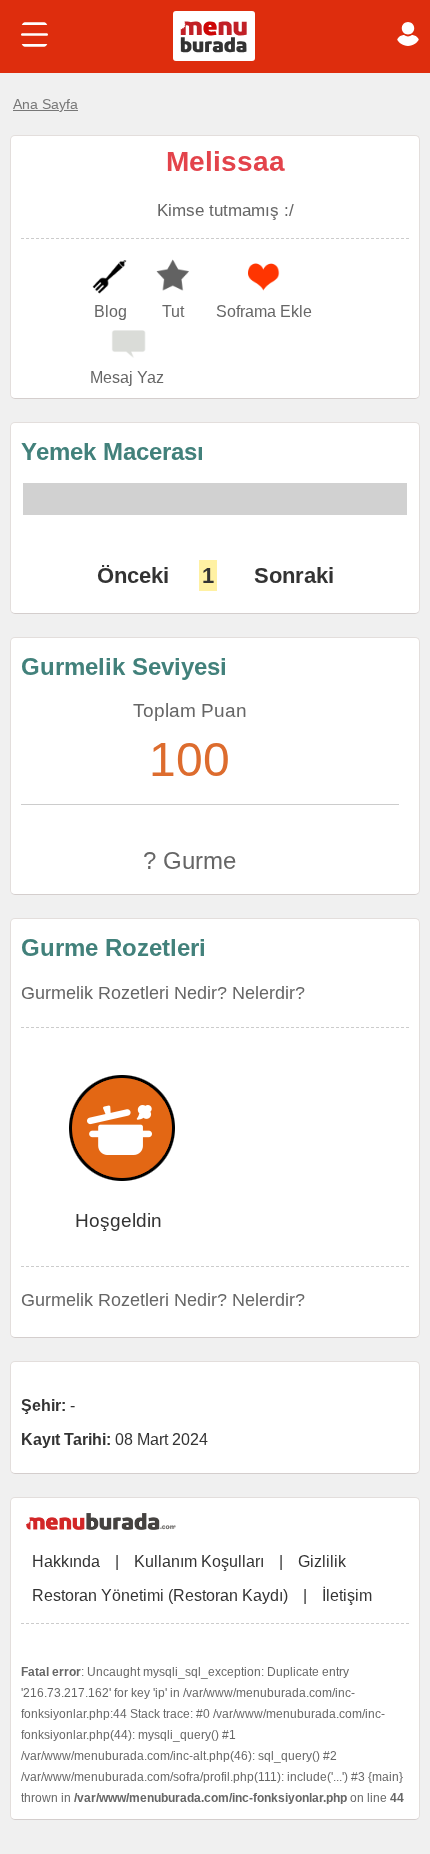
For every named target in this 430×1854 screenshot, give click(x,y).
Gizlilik (322, 1561)
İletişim (347, 1595)
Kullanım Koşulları (199, 1561)
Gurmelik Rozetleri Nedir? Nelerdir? (163, 993)
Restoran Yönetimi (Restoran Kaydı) (160, 1595)
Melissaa (225, 161)
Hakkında (66, 1561)
